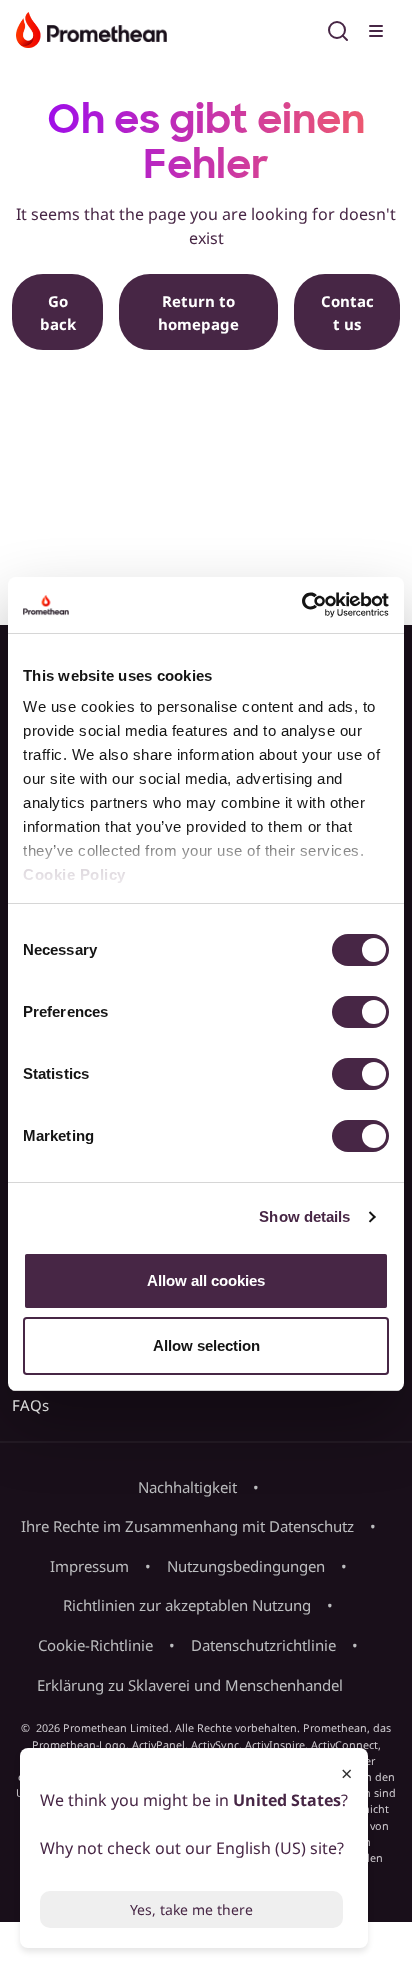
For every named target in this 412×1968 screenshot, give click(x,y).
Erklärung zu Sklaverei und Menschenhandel (190, 1685)
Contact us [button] (347, 312)
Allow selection (206, 1345)
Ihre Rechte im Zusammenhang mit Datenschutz (187, 1526)
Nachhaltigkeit (187, 1487)
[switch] (360, 1012)
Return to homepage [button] (198, 312)
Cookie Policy (74, 874)
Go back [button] (58, 312)
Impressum (89, 1566)
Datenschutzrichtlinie (263, 1645)
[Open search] (338, 28)
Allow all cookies (206, 1280)
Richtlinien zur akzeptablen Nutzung (187, 1605)
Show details (304, 1216)
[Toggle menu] (378, 28)
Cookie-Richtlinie (95, 1645)
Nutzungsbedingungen (246, 1566)
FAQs (30, 1405)
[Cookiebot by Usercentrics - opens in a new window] (301, 605)
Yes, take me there (191, 1909)
